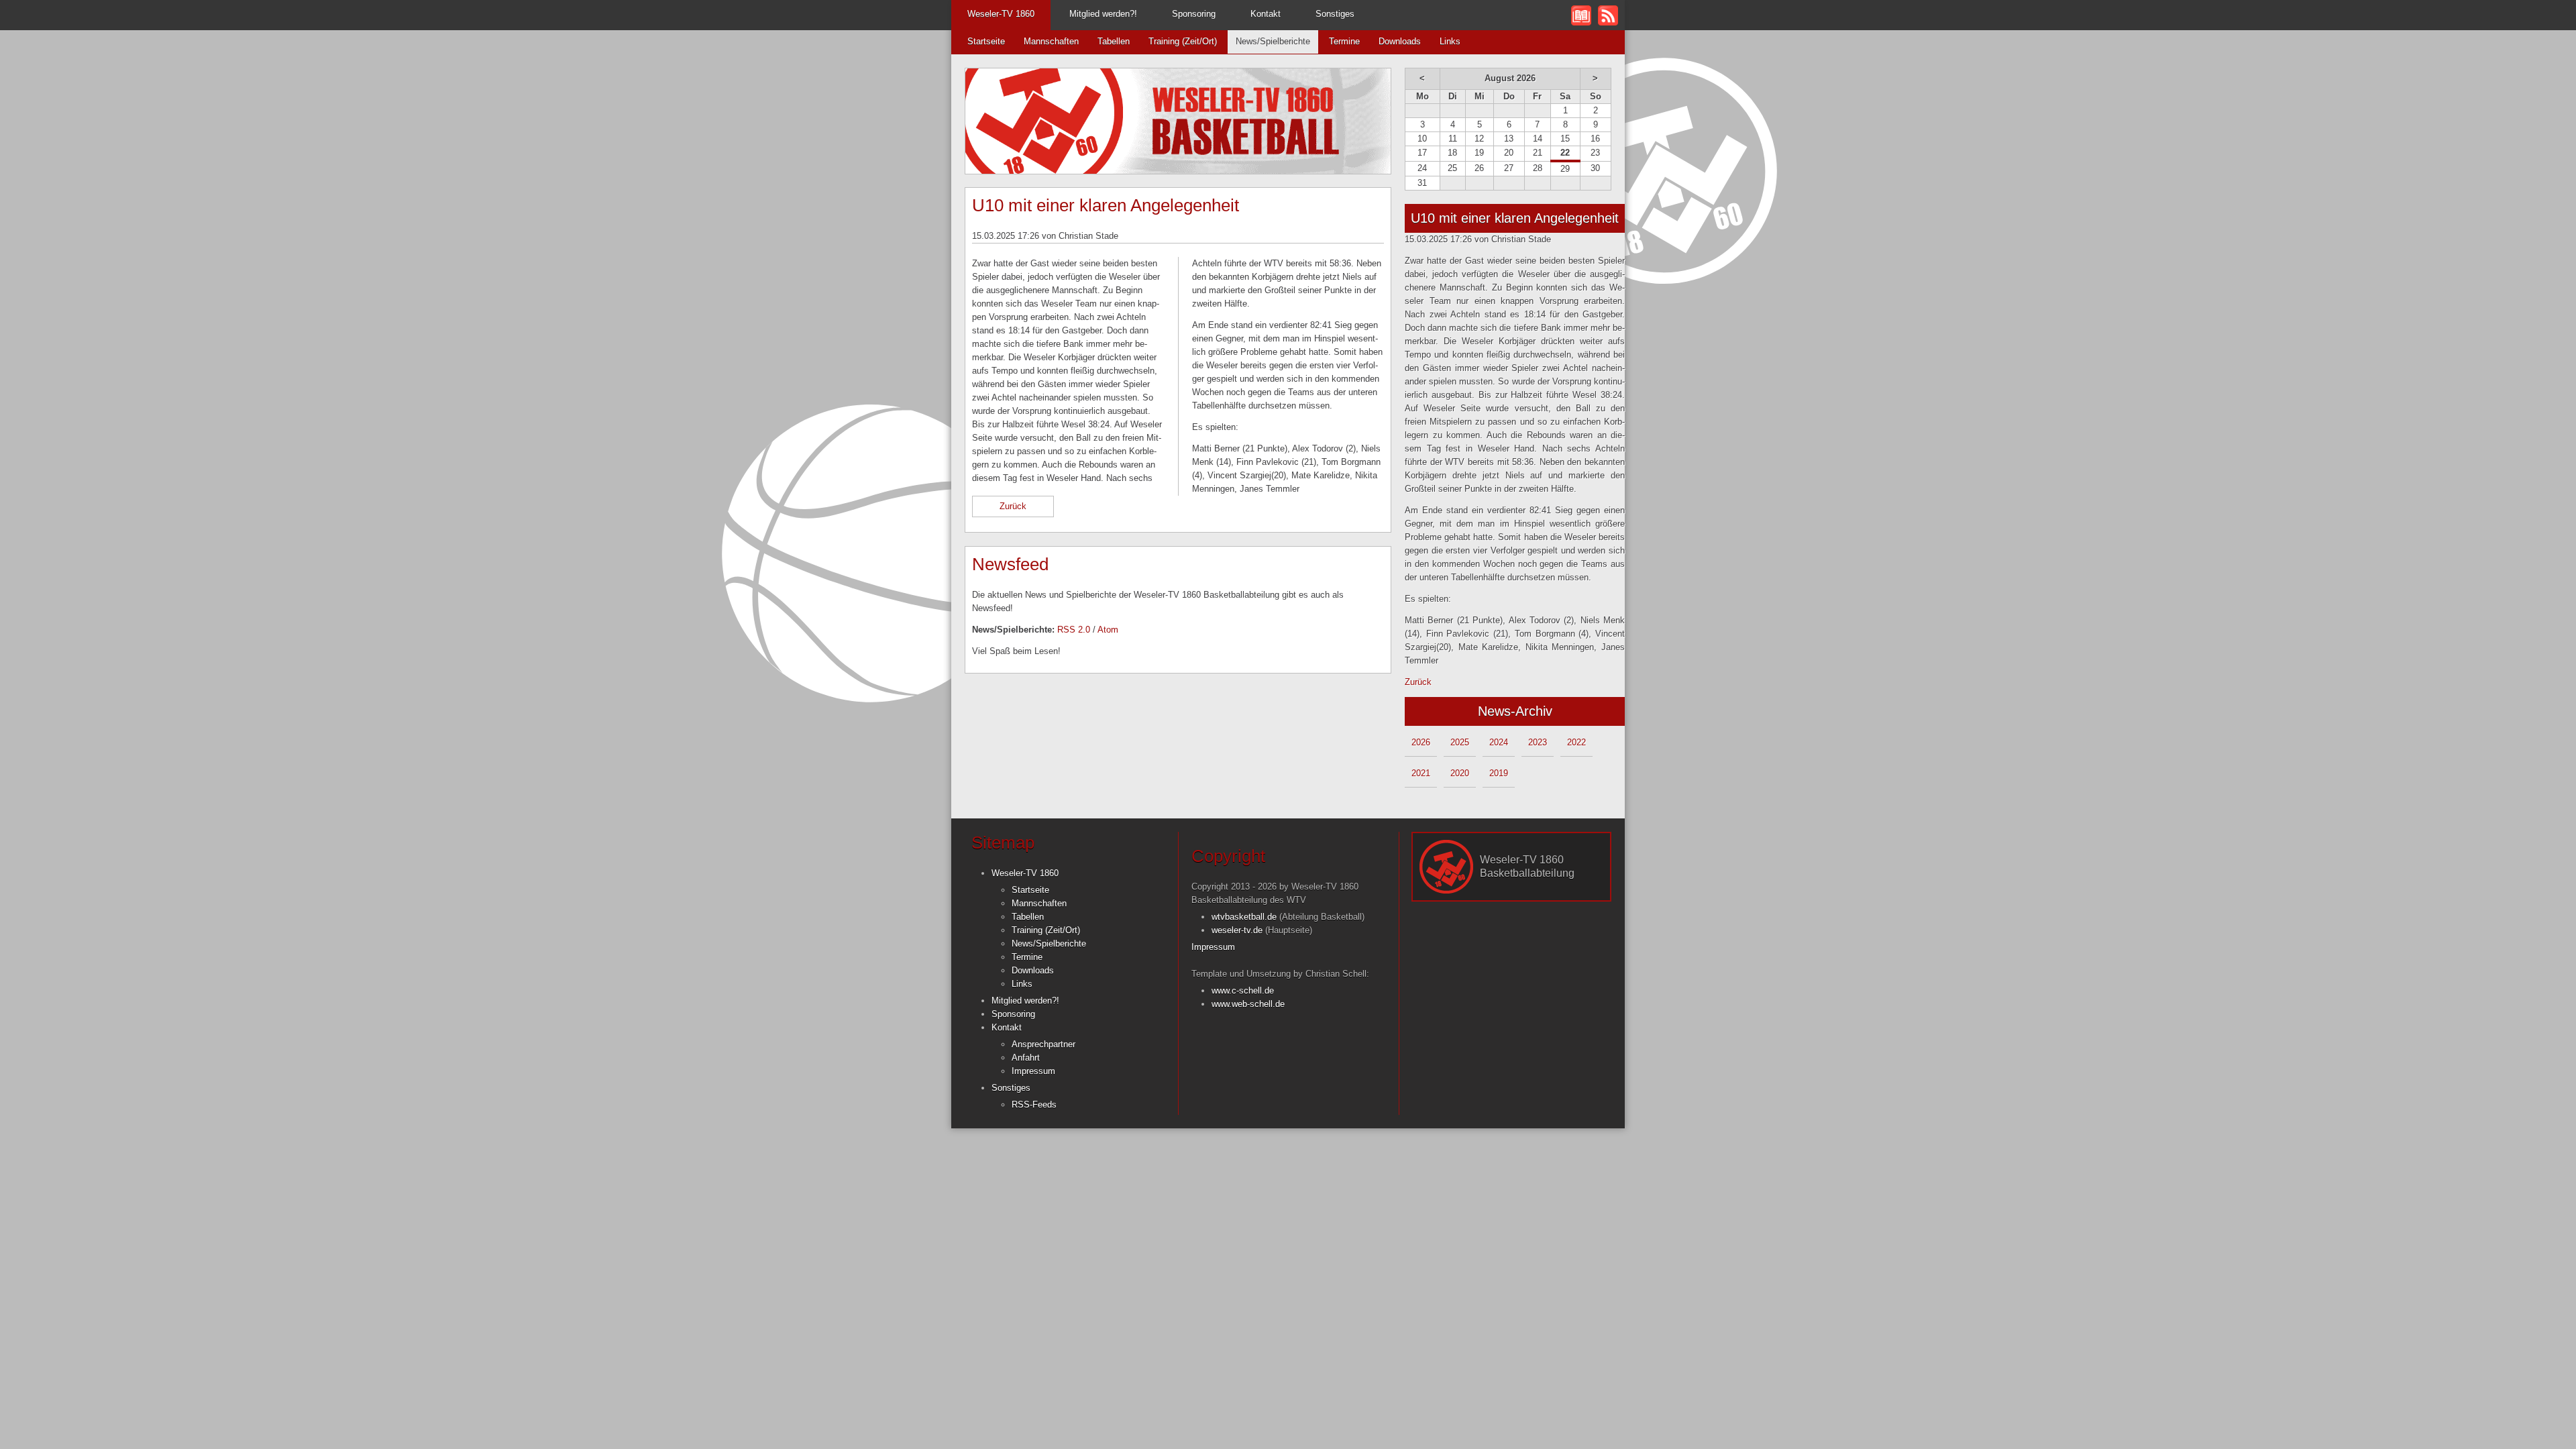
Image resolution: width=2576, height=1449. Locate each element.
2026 (1421, 742)
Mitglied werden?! (1103, 14)
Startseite (986, 41)
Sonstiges (1335, 14)
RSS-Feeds (1034, 1105)
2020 (1460, 773)
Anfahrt (1026, 1058)
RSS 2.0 (1074, 630)
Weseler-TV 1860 (1001, 14)
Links (1450, 41)
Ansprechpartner (1043, 1044)
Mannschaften (1051, 41)
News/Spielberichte (1273, 41)
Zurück (1013, 506)
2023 (1538, 742)
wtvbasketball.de (1244, 917)
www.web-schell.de (1248, 1004)
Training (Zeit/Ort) (1183, 41)
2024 (1499, 742)
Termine (1344, 41)
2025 (1460, 742)
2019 (1499, 773)
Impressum (1033, 1071)
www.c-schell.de (1243, 990)
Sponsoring (1194, 14)
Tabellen (1114, 41)
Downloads (1400, 41)
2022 (1576, 742)
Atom (1108, 630)
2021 (1421, 773)
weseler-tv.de (1237, 930)
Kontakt (1266, 14)
